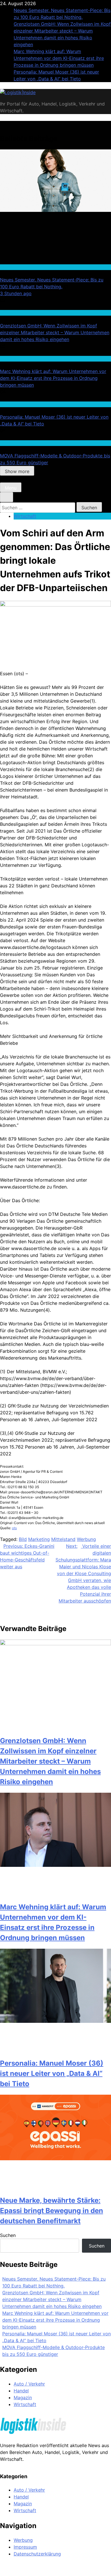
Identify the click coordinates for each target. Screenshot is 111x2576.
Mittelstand (63, 1539)
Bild (23, 1539)
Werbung (86, 1539)
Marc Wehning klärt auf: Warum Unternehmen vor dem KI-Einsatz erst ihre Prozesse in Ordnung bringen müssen (59, 58)
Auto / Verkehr (29, 2384)
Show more (17, 471)
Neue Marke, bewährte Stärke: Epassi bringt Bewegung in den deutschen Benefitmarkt (52, 2211)
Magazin (23, 2397)
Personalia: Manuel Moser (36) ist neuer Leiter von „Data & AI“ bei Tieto (52, 2073)
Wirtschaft (10, 313)
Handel (7, 267)
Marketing (39, 1539)
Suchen (8, 2235)
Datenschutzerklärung (37, 2554)
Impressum (25, 2547)
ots (14, 1528)
